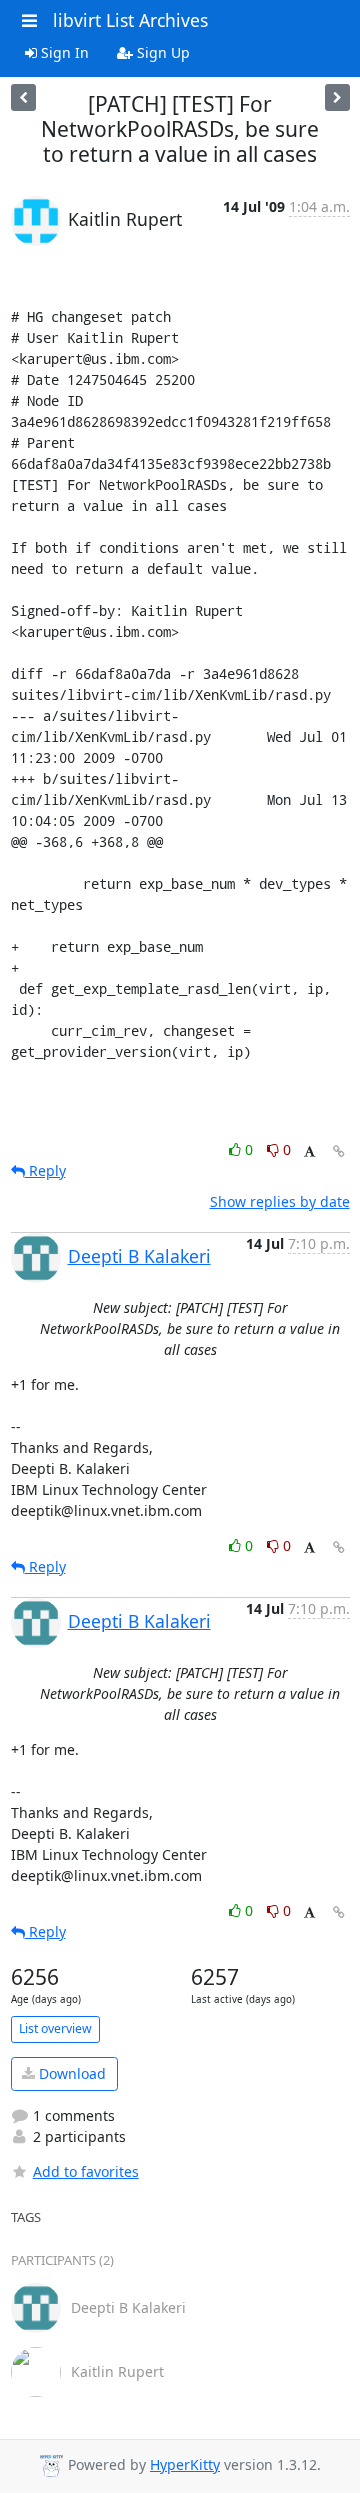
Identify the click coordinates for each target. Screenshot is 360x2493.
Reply (45, 1170)
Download (70, 2073)
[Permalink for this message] (339, 1151)
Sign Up (161, 52)
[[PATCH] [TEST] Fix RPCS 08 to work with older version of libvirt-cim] (23, 97)
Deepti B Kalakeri (139, 1256)
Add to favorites (86, 2171)
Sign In (63, 52)
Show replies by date (280, 1201)
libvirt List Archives (130, 20)
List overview (55, 2028)
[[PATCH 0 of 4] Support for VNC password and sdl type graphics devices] (337, 97)
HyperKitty (185, 2464)
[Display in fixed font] (309, 1152)
